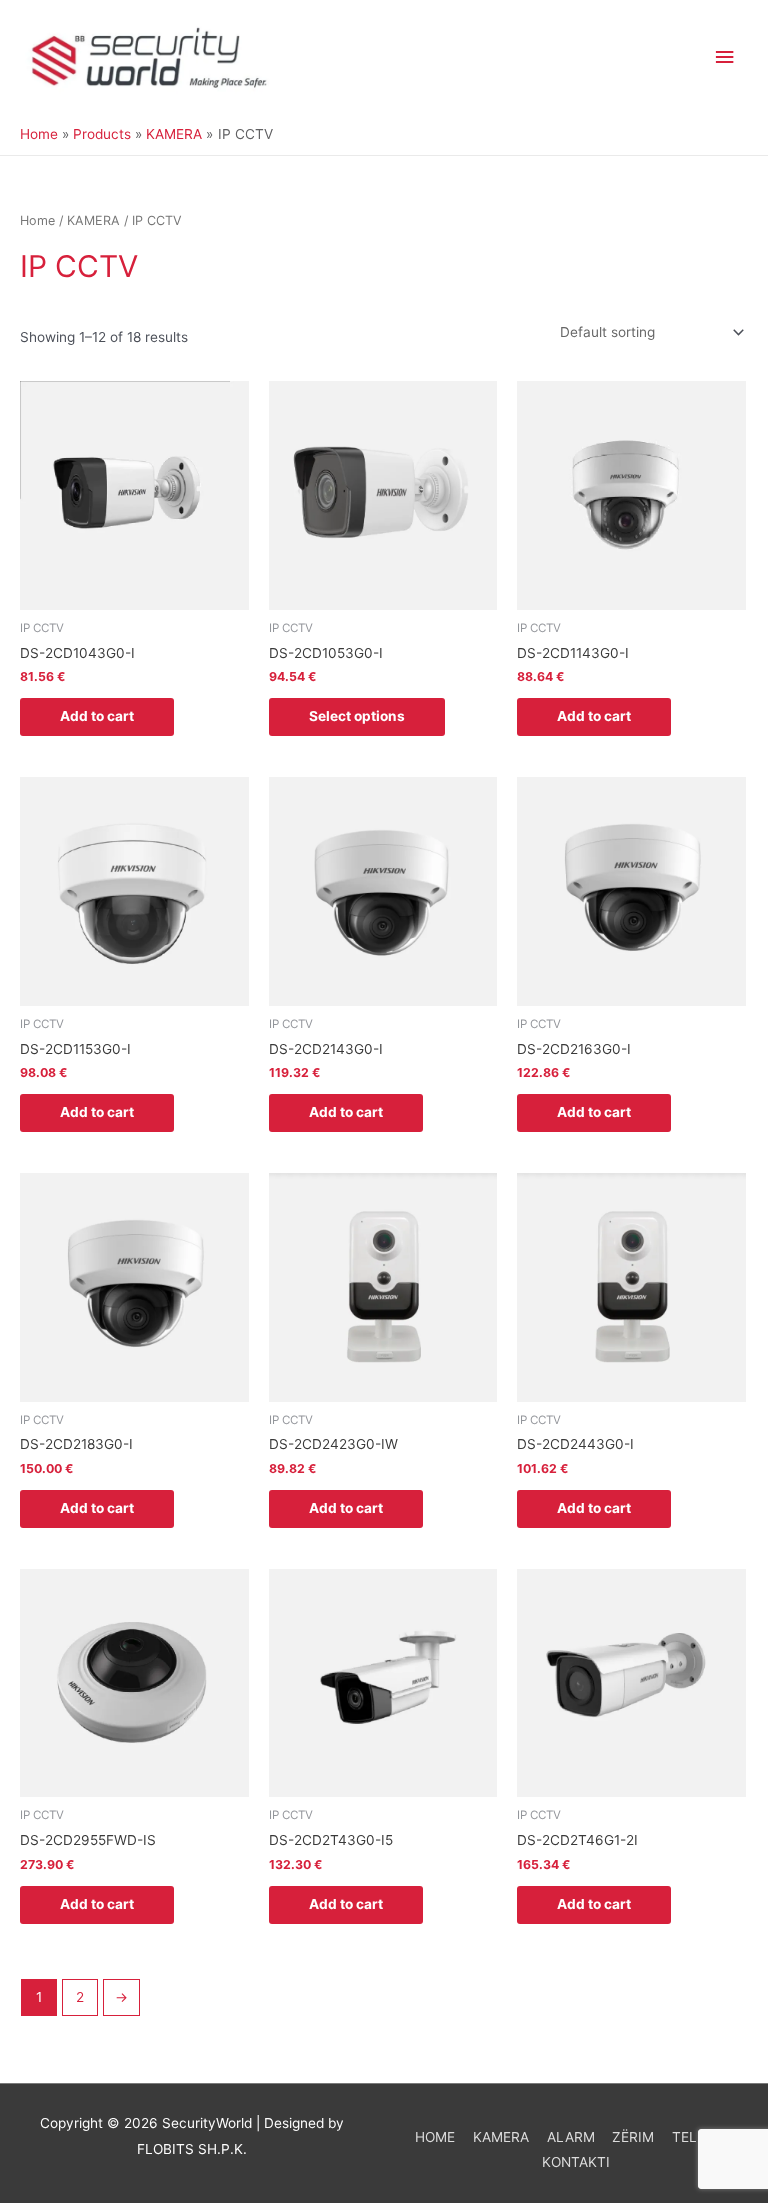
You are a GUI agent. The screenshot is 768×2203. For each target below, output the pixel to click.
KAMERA (93, 220)
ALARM (571, 2137)
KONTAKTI (576, 2162)
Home (37, 220)
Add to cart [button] (97, 716)
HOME (435, 2137)
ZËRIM (633, 2137)
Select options (357, 716)
